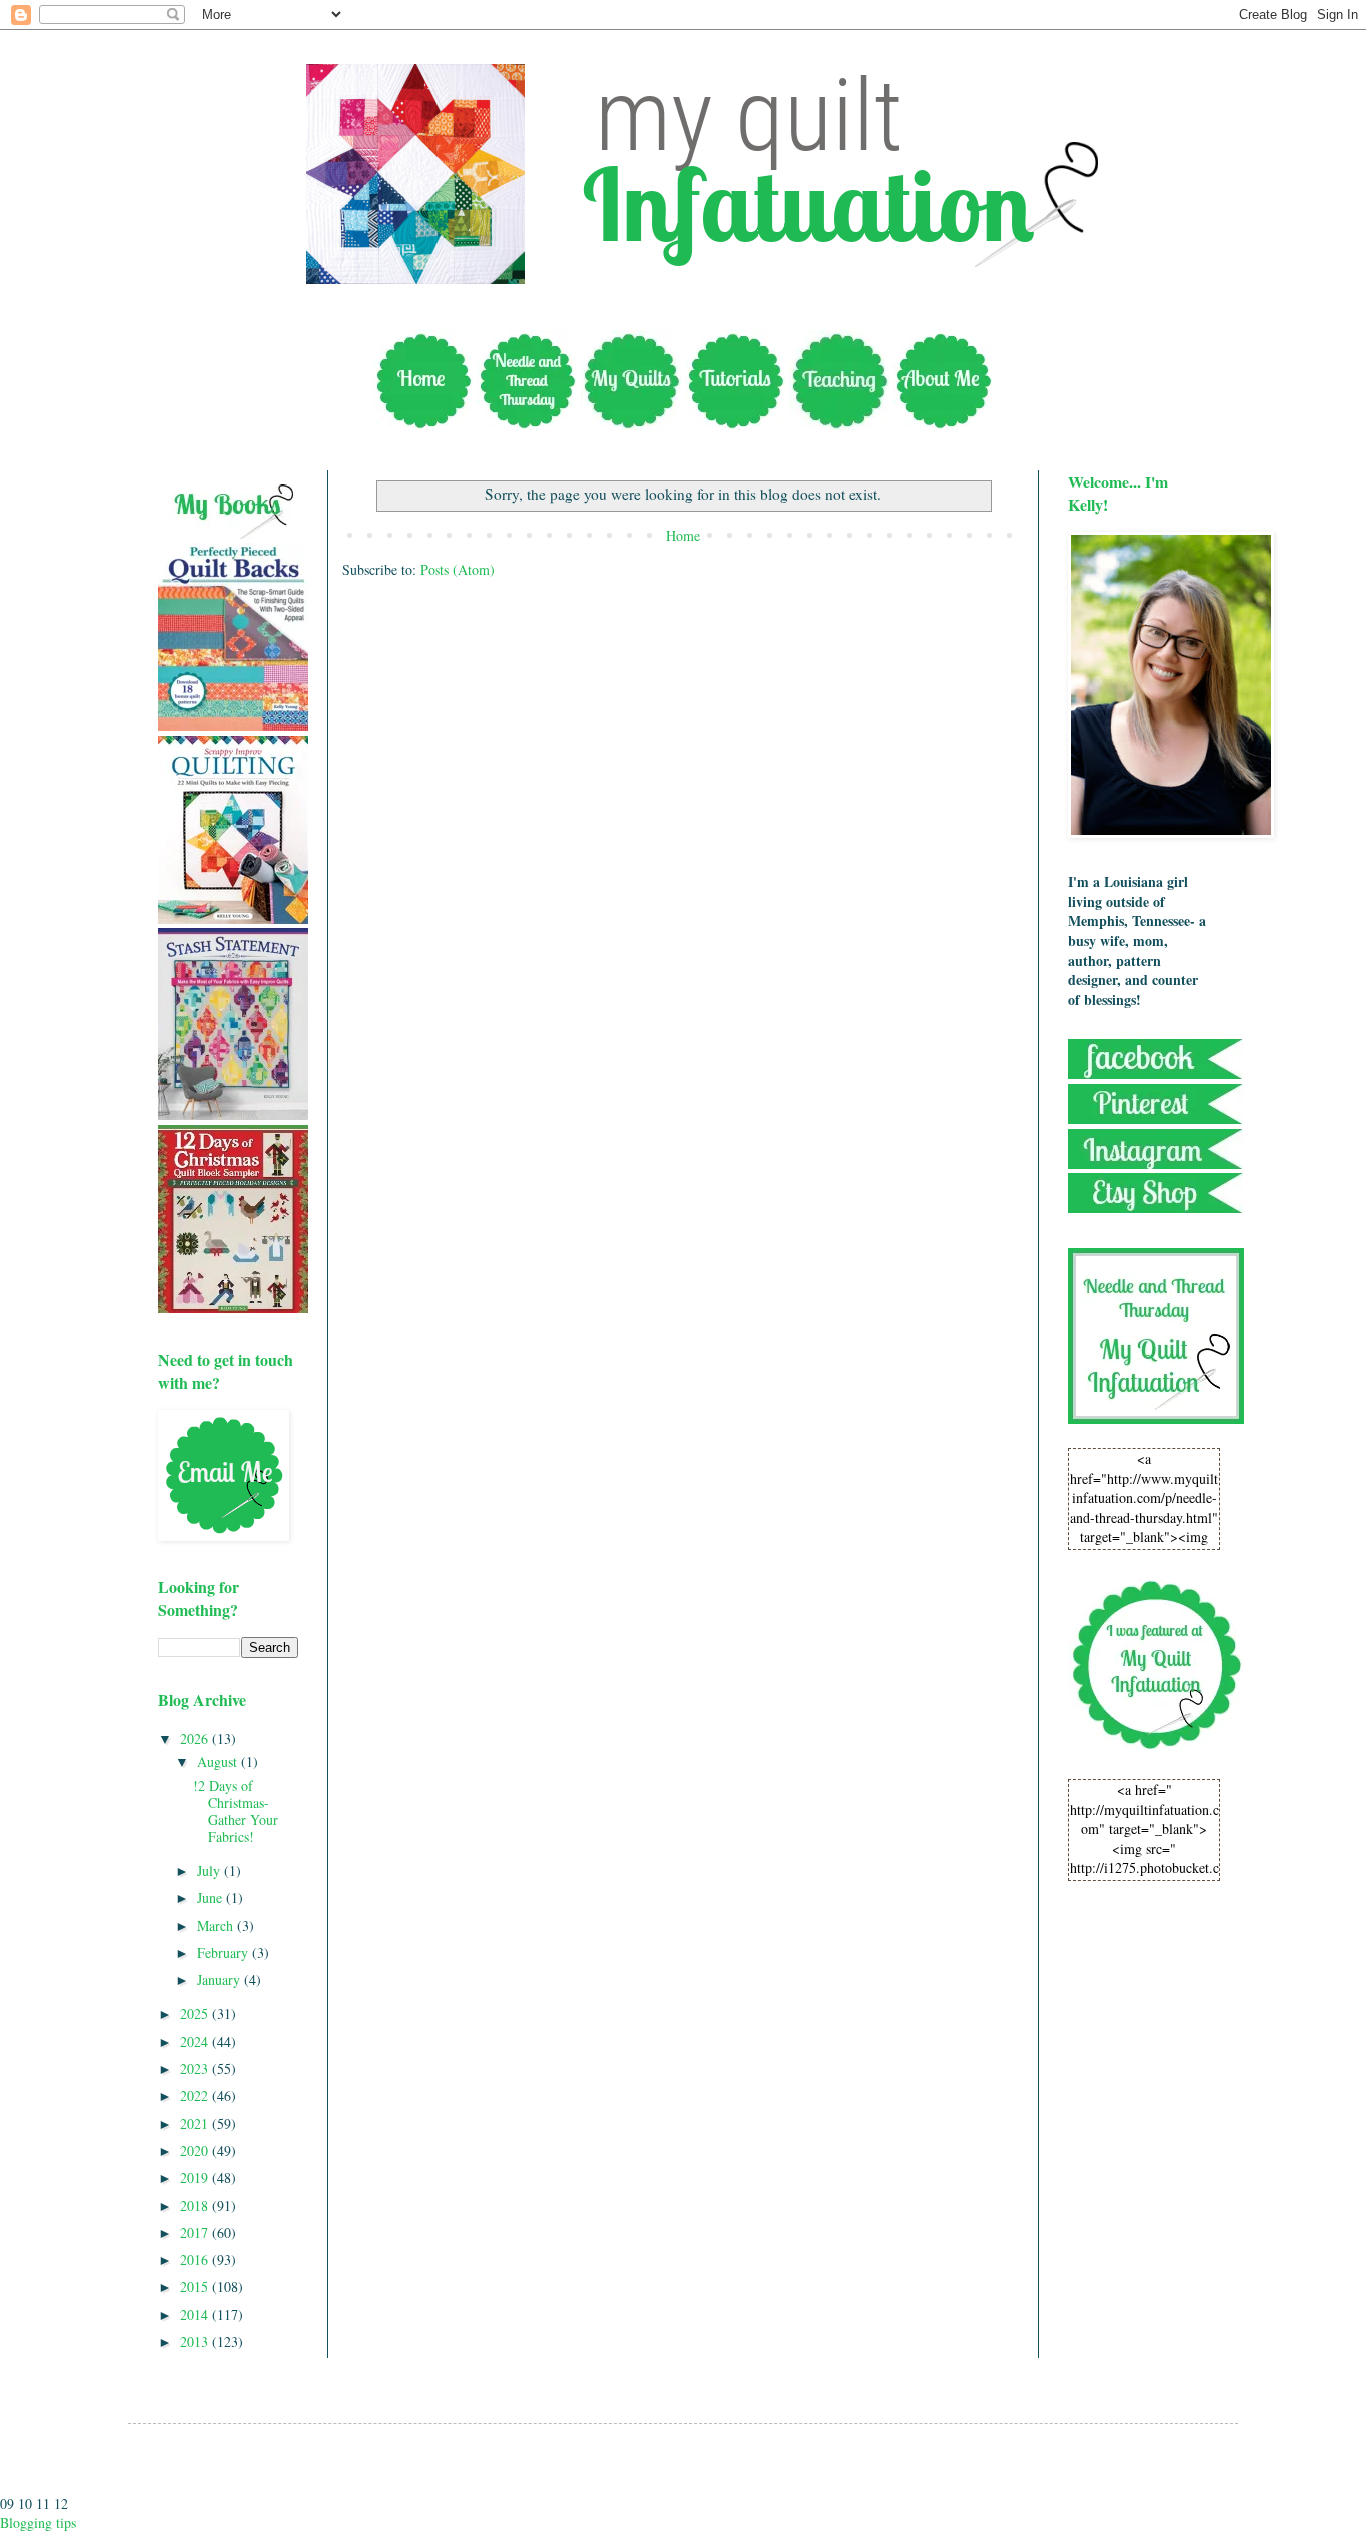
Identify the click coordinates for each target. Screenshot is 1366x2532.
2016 (196, 2259)
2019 (196, 2177)
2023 (196, 2068)
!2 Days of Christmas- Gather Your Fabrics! (235, 1810)
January (220, 1979)
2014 (196, 2314)
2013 (196, 2341)
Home (683, 535)
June (211, 1897)
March (217, 1925)
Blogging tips (38, 2522)
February (224, 1952)
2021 (196, 2123)
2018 (196, 2205)
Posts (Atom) (457, 569)
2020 (196, 2150)
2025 (196, 2013)
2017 (196, 2232)
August (219, 1761)
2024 (196, 2041)
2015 (196, 2286)
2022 (196, 2095)
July (210, 1870)
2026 (196, 1738)
